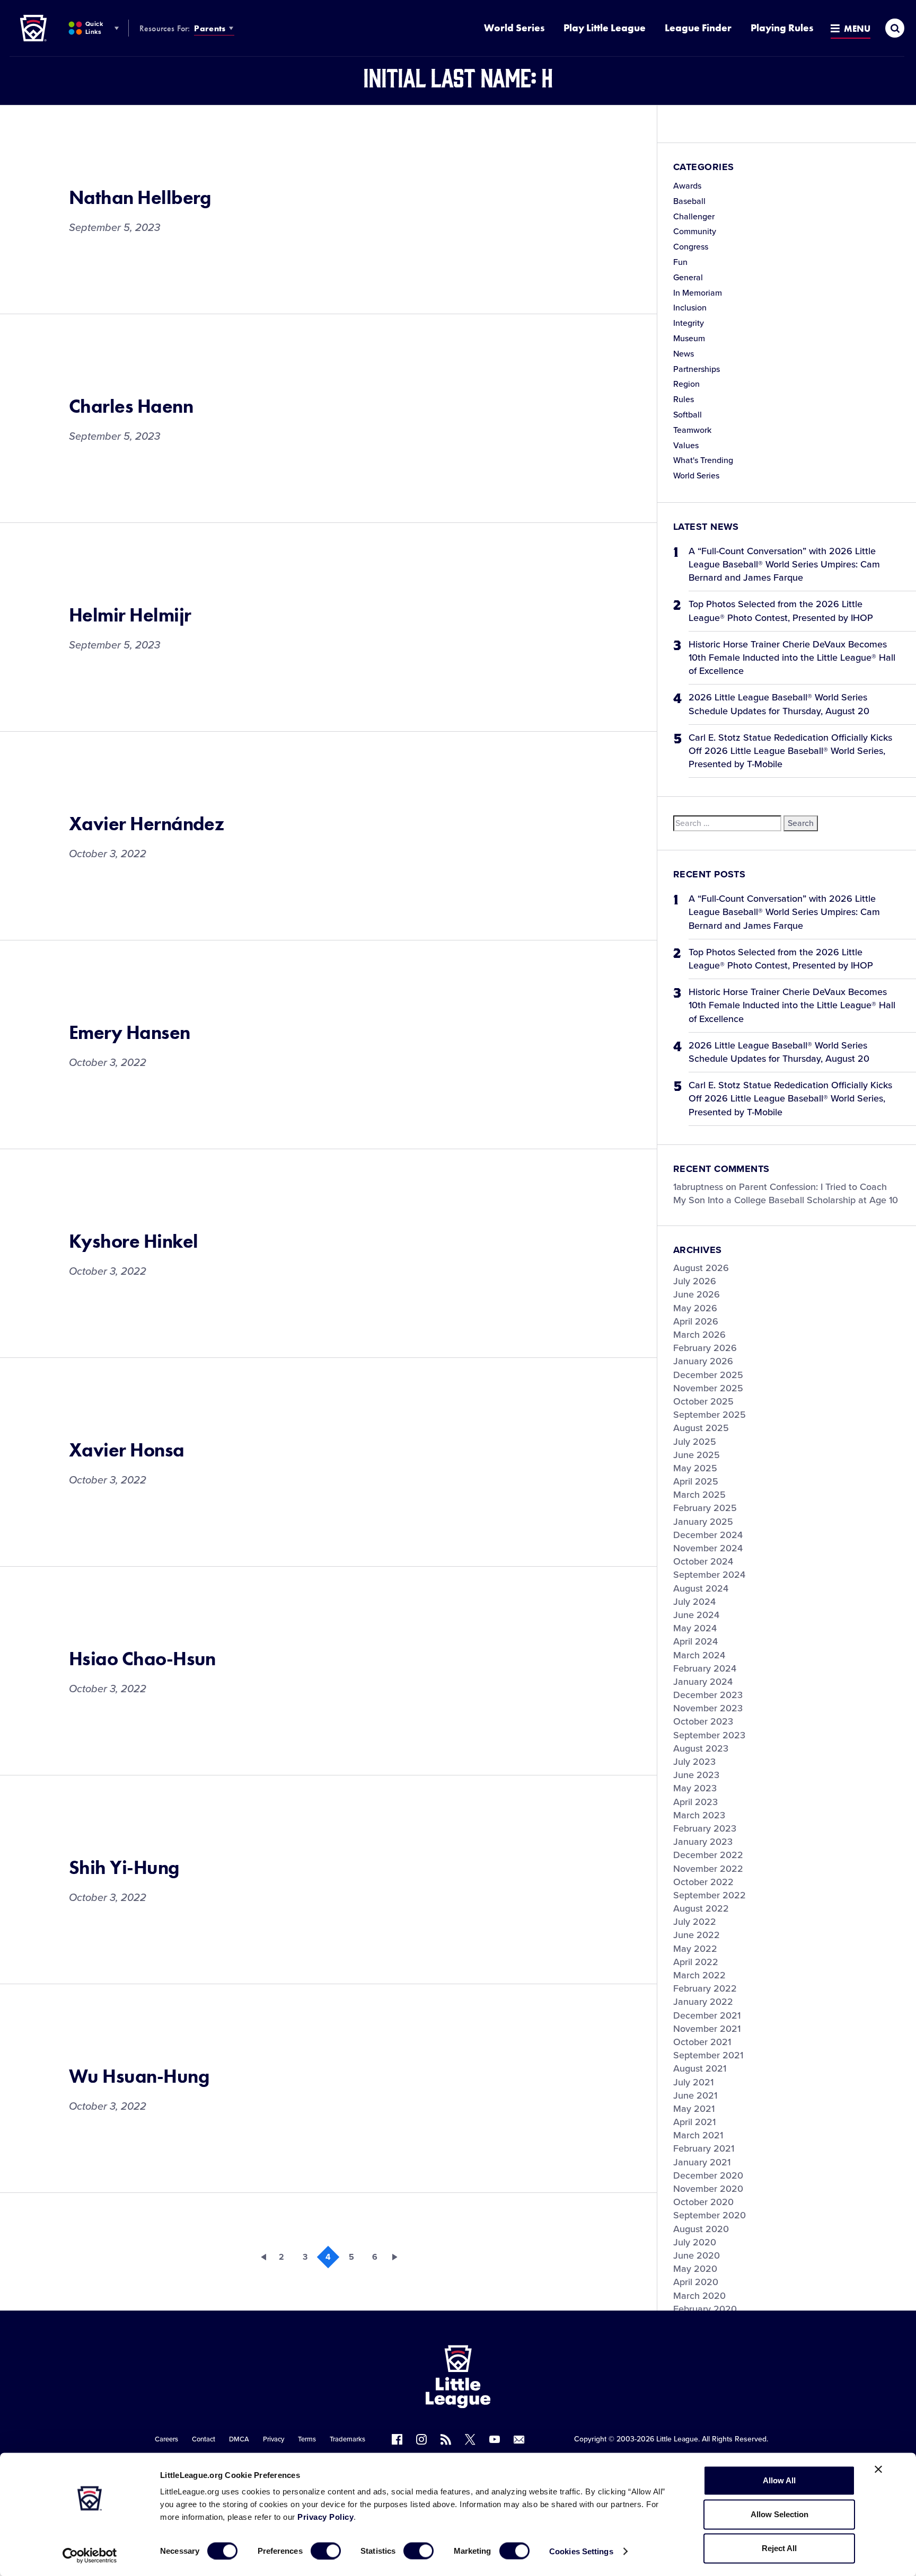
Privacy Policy (325, 2517)
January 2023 (703, 1842)
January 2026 (703, 1361)
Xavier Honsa (127, 1450)
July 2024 (694, 1602)
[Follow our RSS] (446, 2439)
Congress (691, 247)
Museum (689, 339)
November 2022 (708, 1869)
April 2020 (696, 2282)
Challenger (694, 217)
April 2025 (696, 1481)
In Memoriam (698, 293)
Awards (687, 186)
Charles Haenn (131, 406)
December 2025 (708, 1375)
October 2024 (703, 1561)
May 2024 (695, 1628)
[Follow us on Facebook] (397, 2439)
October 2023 (703, 1721)
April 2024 (695, 1641)
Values (686, 446)
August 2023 (701, 1748)
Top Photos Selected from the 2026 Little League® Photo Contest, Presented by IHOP (781, 611)
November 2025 (708, 1388)
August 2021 (700, 2068)
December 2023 (708, 1695)
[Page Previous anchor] (258, 2257)
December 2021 (707, 2015)
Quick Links (94, 28)
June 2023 (696, 1775)
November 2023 (708, 1708)
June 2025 (697, 1455)
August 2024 (701, 1588)
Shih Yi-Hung (124, 1868)
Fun (680, 262)
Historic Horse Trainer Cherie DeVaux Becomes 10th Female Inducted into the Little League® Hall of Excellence (792, 658)
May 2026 (695, 1308)
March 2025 (699, 1495)
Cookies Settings (581, 2551)
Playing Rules (782, 28)
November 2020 (708, 2189)
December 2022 (708, 1855)
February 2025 (705, 1508)
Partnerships (697, 369)
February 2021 (704, 2148)
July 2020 (695, 2242)
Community (695, 232)
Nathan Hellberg (140, 198)
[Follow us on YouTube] (495, 2439)
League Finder (698, 28)
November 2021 (707, 2029)
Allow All (779, 2480)
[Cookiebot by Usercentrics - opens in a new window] (90, 2555)
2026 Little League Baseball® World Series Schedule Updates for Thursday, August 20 (779, 704)
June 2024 (696, 1615)
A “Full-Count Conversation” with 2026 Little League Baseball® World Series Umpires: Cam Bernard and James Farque (784, 564)
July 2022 (695, 1922)
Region (686, 384)
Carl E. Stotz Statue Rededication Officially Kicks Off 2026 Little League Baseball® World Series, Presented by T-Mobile (790, 751)
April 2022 (696, 1962)
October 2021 (702, 2042)
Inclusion (690, 308)
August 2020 (701, 2229)
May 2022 (695, 1949)
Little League (677, 2439)
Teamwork (692, 430)
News (684, 354)
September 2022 (710, 1895)
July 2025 (695, 1442)
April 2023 (695, 1802)
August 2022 (701, 1908)
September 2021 (708, 2055)
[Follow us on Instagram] (421, 2439)
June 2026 (697, 1294)
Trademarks (347, 2439)
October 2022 (703, 1882)
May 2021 (694, 2109)
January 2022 (703, 2002)
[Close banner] (878, 2470)
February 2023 (705, 1828)
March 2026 (699, 1335)
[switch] (326, 2551)
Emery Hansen (130, 1033)
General (688, 278)
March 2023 (699, 1815)
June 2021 (695, 2095)
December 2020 (708, 2175)
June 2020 (697, 2255)
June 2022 (697, 1935)
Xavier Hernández (146, 824)
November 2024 (708, 1548)
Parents (210, 28)
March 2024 (699, 1655)
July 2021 (693, 2082)
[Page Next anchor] (398, 2257)
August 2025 (701, 1428)
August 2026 (701, 1268)
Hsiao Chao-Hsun (142, 1659)
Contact (204, 2439)
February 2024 (705, 1668)
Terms (307, 2439)
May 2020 (695, 2269)
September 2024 (709, 1575)
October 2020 (703, 2202)
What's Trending (703, 460)
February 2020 (705, 2309)
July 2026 (695, 1281)
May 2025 (695, 1468)
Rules (684, 399)
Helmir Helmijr (130, 615)
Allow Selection (780, 2514)
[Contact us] (519, 2439)
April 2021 (694, 2122)
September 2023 (709, 1735)
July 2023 (694, 1762)
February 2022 (705, 1988)
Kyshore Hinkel (133, 1241)
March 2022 (699, 1975)
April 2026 (696, 1321)
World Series (514, 28)
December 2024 (708, 1535)
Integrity (689, 323)
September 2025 (710, 1415)
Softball (688, 415)
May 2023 (695, 1788)
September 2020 (710, 2215)
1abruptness (698, 1187)
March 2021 (698, 2135)
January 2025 (703, 1522)
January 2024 (703, 1682)
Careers (166, 2439)
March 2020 (699, 2296)
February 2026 (705, 1348)
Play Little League (605, 28)
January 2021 (702, 2162)
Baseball (689, 201)
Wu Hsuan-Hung (139, 2076)
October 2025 (703, 1401)
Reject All (779, 2548)
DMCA (239, 2439)
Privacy (274, 2439)
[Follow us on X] (470, 2439)
